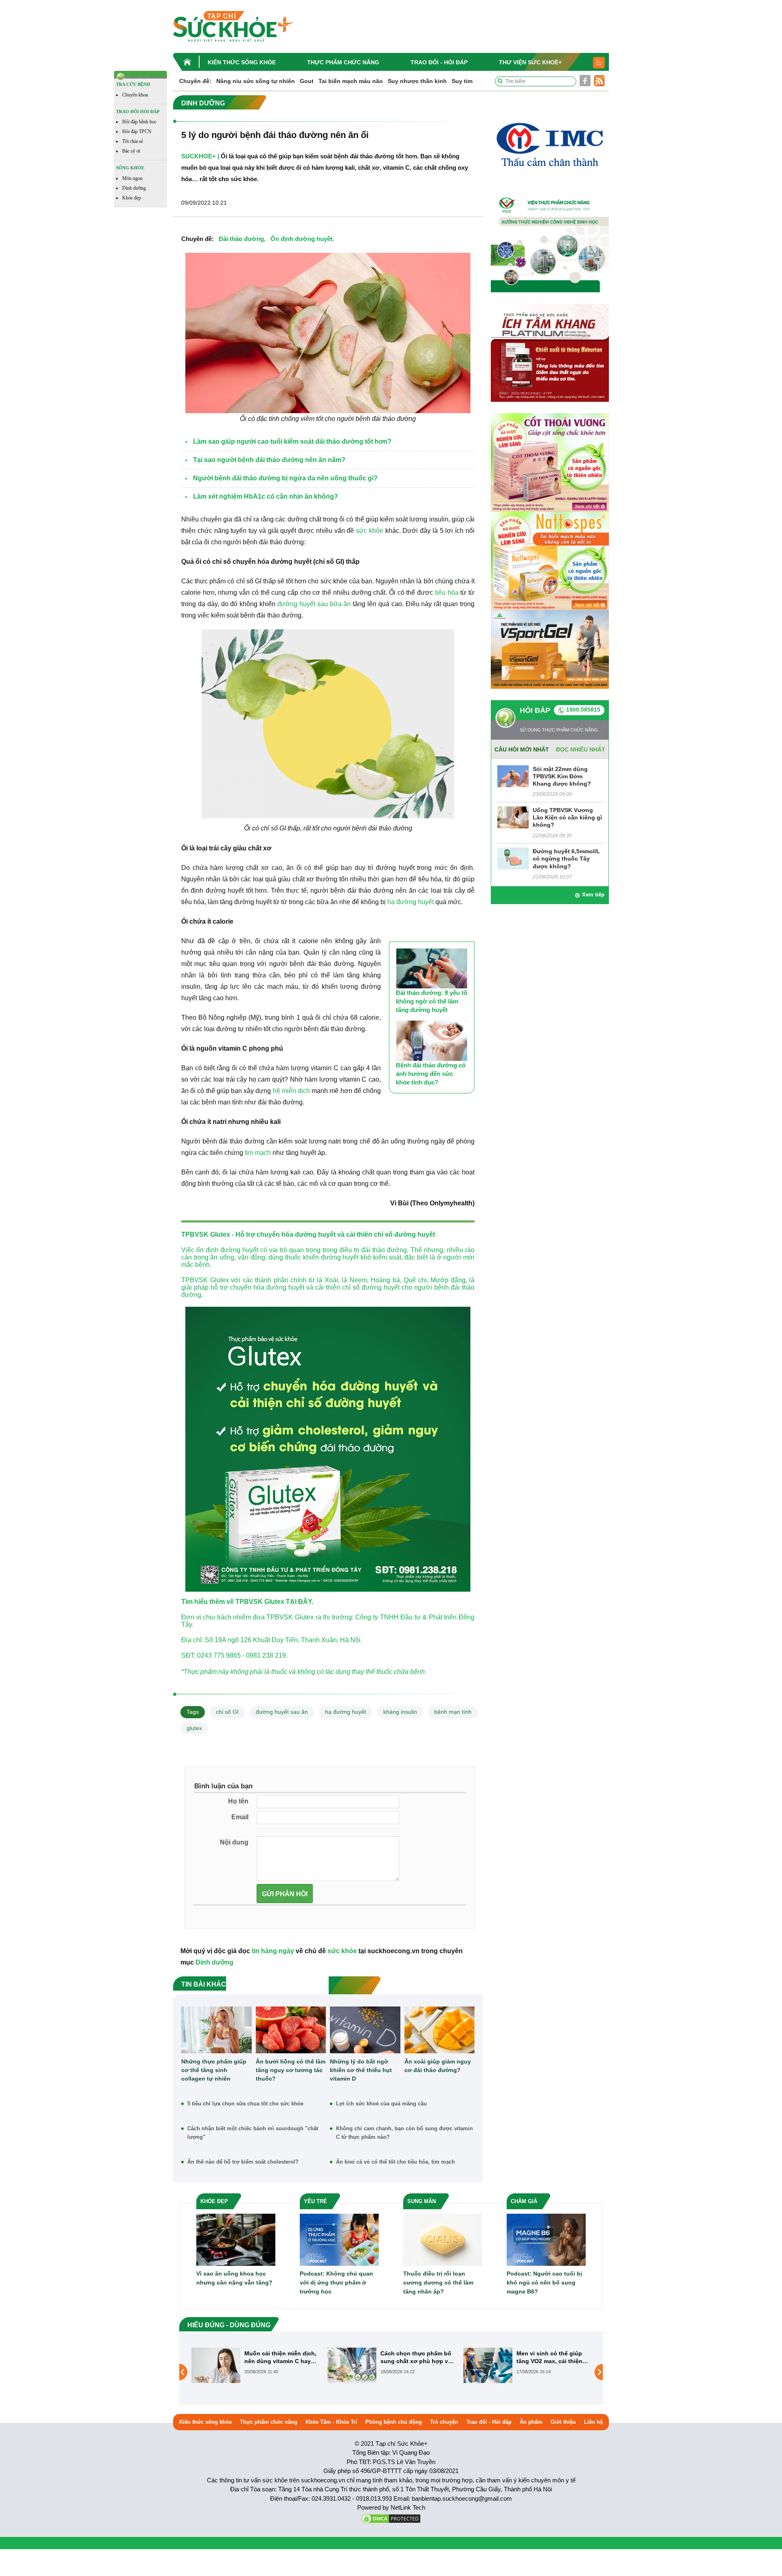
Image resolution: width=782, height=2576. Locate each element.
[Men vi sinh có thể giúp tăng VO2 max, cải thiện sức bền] (352, 2365)
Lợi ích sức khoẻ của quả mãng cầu (381, 2104)
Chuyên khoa (135, 95)
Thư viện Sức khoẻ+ (530, 62)
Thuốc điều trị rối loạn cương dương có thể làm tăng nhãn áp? (438, 2282)
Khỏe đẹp (132, 198)
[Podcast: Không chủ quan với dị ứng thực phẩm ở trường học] (339, 2240)
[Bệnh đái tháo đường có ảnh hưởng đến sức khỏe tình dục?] (432, 1040)
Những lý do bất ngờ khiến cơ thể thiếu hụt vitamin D (361, 2070)
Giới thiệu (563, 2422)
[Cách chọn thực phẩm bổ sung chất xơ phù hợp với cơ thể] (216, 2365)
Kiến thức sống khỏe (242, 62)
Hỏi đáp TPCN (137, 131)
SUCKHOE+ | (200, 156)
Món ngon (132, 178)
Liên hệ (593, 2422)
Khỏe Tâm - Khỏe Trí (331, 2422)
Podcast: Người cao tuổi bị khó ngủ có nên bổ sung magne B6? (544, 2282)
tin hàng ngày (273, 1951)
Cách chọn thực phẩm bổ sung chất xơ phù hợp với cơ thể (281, 2357)
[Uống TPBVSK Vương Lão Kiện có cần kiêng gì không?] (513, 817)
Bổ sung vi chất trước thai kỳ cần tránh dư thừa (553, 2357)
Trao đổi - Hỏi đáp (439, 62)
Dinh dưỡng (134, 188)
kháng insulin (400, 1712)
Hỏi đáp (535, 710)
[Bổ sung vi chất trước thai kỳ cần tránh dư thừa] (488, 2372)
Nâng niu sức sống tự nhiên (256, 81)
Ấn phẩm (531, 2422)
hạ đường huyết (411, 902)
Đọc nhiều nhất (581, 749)
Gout (307, 81)
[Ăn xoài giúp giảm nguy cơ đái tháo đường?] (440, 2030)
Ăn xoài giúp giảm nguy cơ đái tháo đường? (438, 2066)
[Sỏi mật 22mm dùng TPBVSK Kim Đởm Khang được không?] (513, 776)
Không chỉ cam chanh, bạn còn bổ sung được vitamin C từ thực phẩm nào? (404, 2133)
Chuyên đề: (195, 81)
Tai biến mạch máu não (351, 81)
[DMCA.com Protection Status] (391, 2518)
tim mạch (258, 1153)
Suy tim (462, 81)
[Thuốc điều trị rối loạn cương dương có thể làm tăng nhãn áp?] (443, 2240)
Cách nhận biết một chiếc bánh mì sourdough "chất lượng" (253, 2133)
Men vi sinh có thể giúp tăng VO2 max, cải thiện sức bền (413, 2357)
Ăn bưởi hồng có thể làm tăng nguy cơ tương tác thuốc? (291, 2070)
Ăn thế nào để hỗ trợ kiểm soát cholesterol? (243, 2162)
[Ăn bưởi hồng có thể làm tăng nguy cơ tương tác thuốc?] (291, 2030)
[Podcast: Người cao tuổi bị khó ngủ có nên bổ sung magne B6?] (546, 2240)
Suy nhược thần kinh (417, 81)
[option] (255, 2365)
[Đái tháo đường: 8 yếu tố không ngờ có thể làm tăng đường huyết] (432, 968)
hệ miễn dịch (291, 1091)
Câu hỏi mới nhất (522, 749)
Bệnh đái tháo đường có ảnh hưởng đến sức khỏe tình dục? (431, 1074)
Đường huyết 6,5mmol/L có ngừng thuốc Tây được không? (566, 859)
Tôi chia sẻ (133, 141)
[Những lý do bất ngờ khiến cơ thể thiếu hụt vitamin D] (365, 2030)
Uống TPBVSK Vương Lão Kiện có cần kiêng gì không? (567, 817)
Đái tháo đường (241, 239)
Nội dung (234, 1842)
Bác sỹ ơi (131, 151)
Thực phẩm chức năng (343, 62)
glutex (194, 1728)
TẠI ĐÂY (299, 1602)
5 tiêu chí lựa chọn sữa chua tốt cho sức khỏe (245, 2104)
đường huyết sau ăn (282, 1712)
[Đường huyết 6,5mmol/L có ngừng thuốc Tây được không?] (513, 858)
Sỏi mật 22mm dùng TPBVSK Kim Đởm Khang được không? (562, 776)
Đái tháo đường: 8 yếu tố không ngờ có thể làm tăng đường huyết (432, 1001)
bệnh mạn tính (453, 1712)
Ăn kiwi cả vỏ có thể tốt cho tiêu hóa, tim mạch (395, 2162)
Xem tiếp (593, 895)
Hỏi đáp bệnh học (139, 122)
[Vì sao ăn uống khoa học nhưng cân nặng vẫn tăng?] (236, 2240)
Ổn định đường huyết (301, 239)
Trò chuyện (444, 2422)
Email (240, 1817)
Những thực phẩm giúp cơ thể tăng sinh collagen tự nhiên (214, 2070)
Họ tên (238, 1801)
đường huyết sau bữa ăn (314, 604)
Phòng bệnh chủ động (394, 2422)
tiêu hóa (447, 593)
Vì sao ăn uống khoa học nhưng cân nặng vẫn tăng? (234, 2278)
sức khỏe (370, 531)
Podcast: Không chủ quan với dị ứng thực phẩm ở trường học (336, 2282)
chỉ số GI (227, 1712)
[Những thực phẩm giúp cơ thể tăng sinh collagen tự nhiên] (216, 2030)
